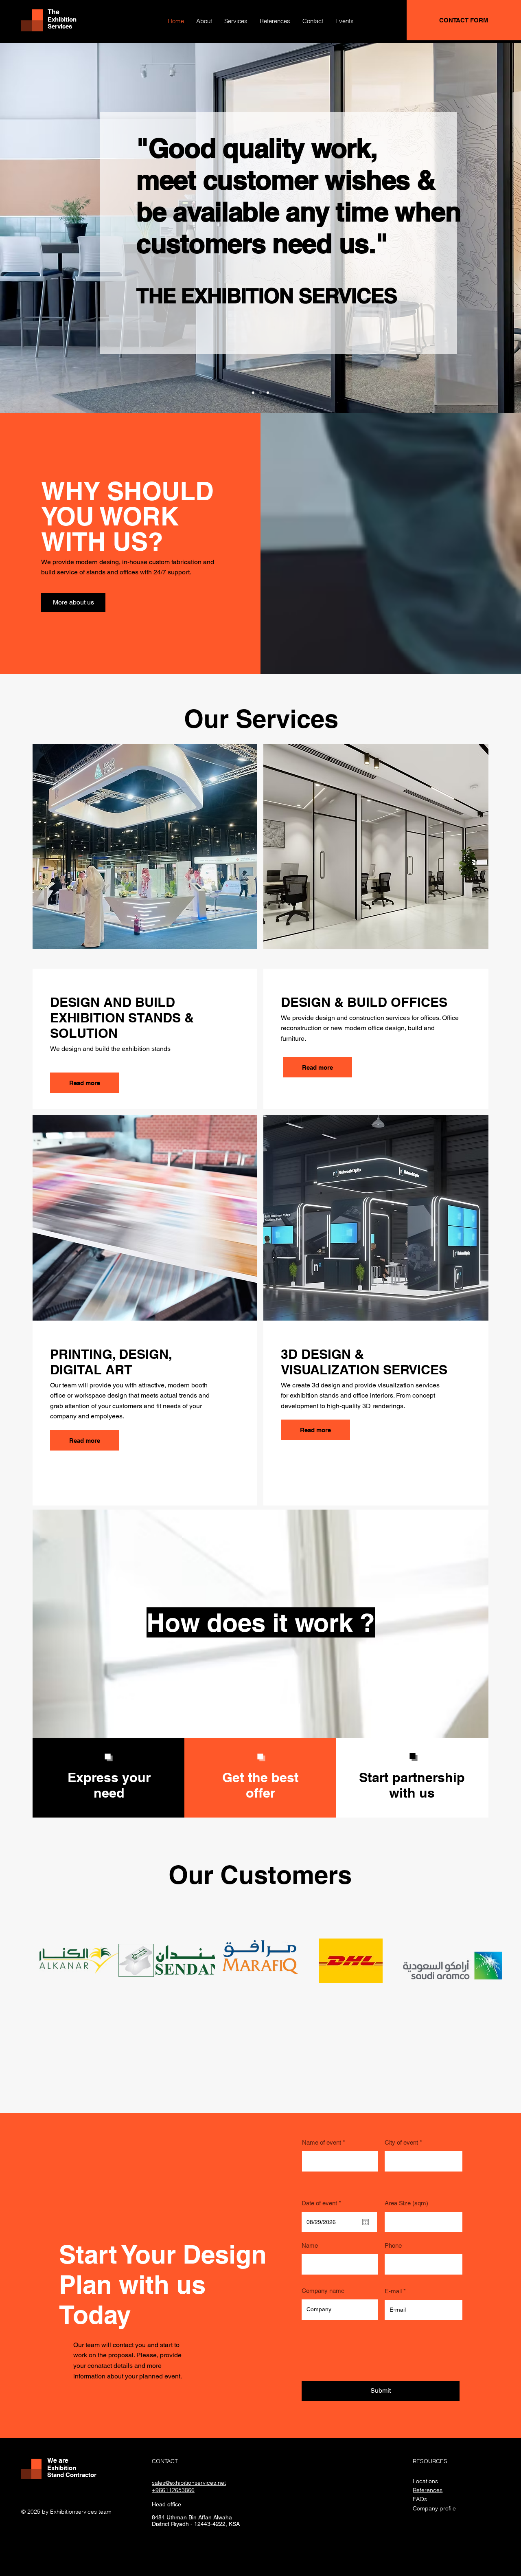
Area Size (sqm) (406, 2203)
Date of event (323, 2203)
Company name (323, 2291)
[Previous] (44, 228)
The (54, 12)
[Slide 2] (260, 393)
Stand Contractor (72, 2475)
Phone (393, 2245)
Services (60, 26)
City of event (401, 2142)
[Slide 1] (253, 393)
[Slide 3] (268, 393)
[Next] (477, 228)
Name (310, 2245)
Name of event (322, 2142)
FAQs (420, 2499)
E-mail (393, 2291)
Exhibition (62, 19)
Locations (425, 2481)
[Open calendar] (366, 2222)
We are (58, 2461)
